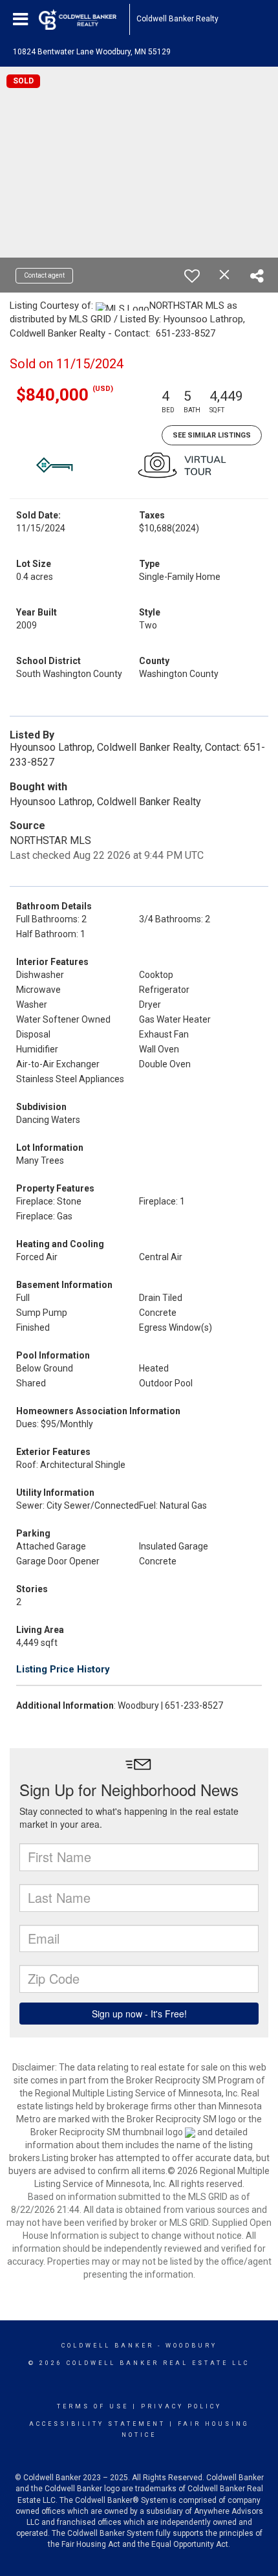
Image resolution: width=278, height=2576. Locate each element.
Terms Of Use (93, 2406)
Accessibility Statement (97, 2424)
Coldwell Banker (108, 2346)
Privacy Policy (181, 2406)
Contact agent (44, 275)
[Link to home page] (84, 19)
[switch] (192, 276)
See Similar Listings (212, 435)
